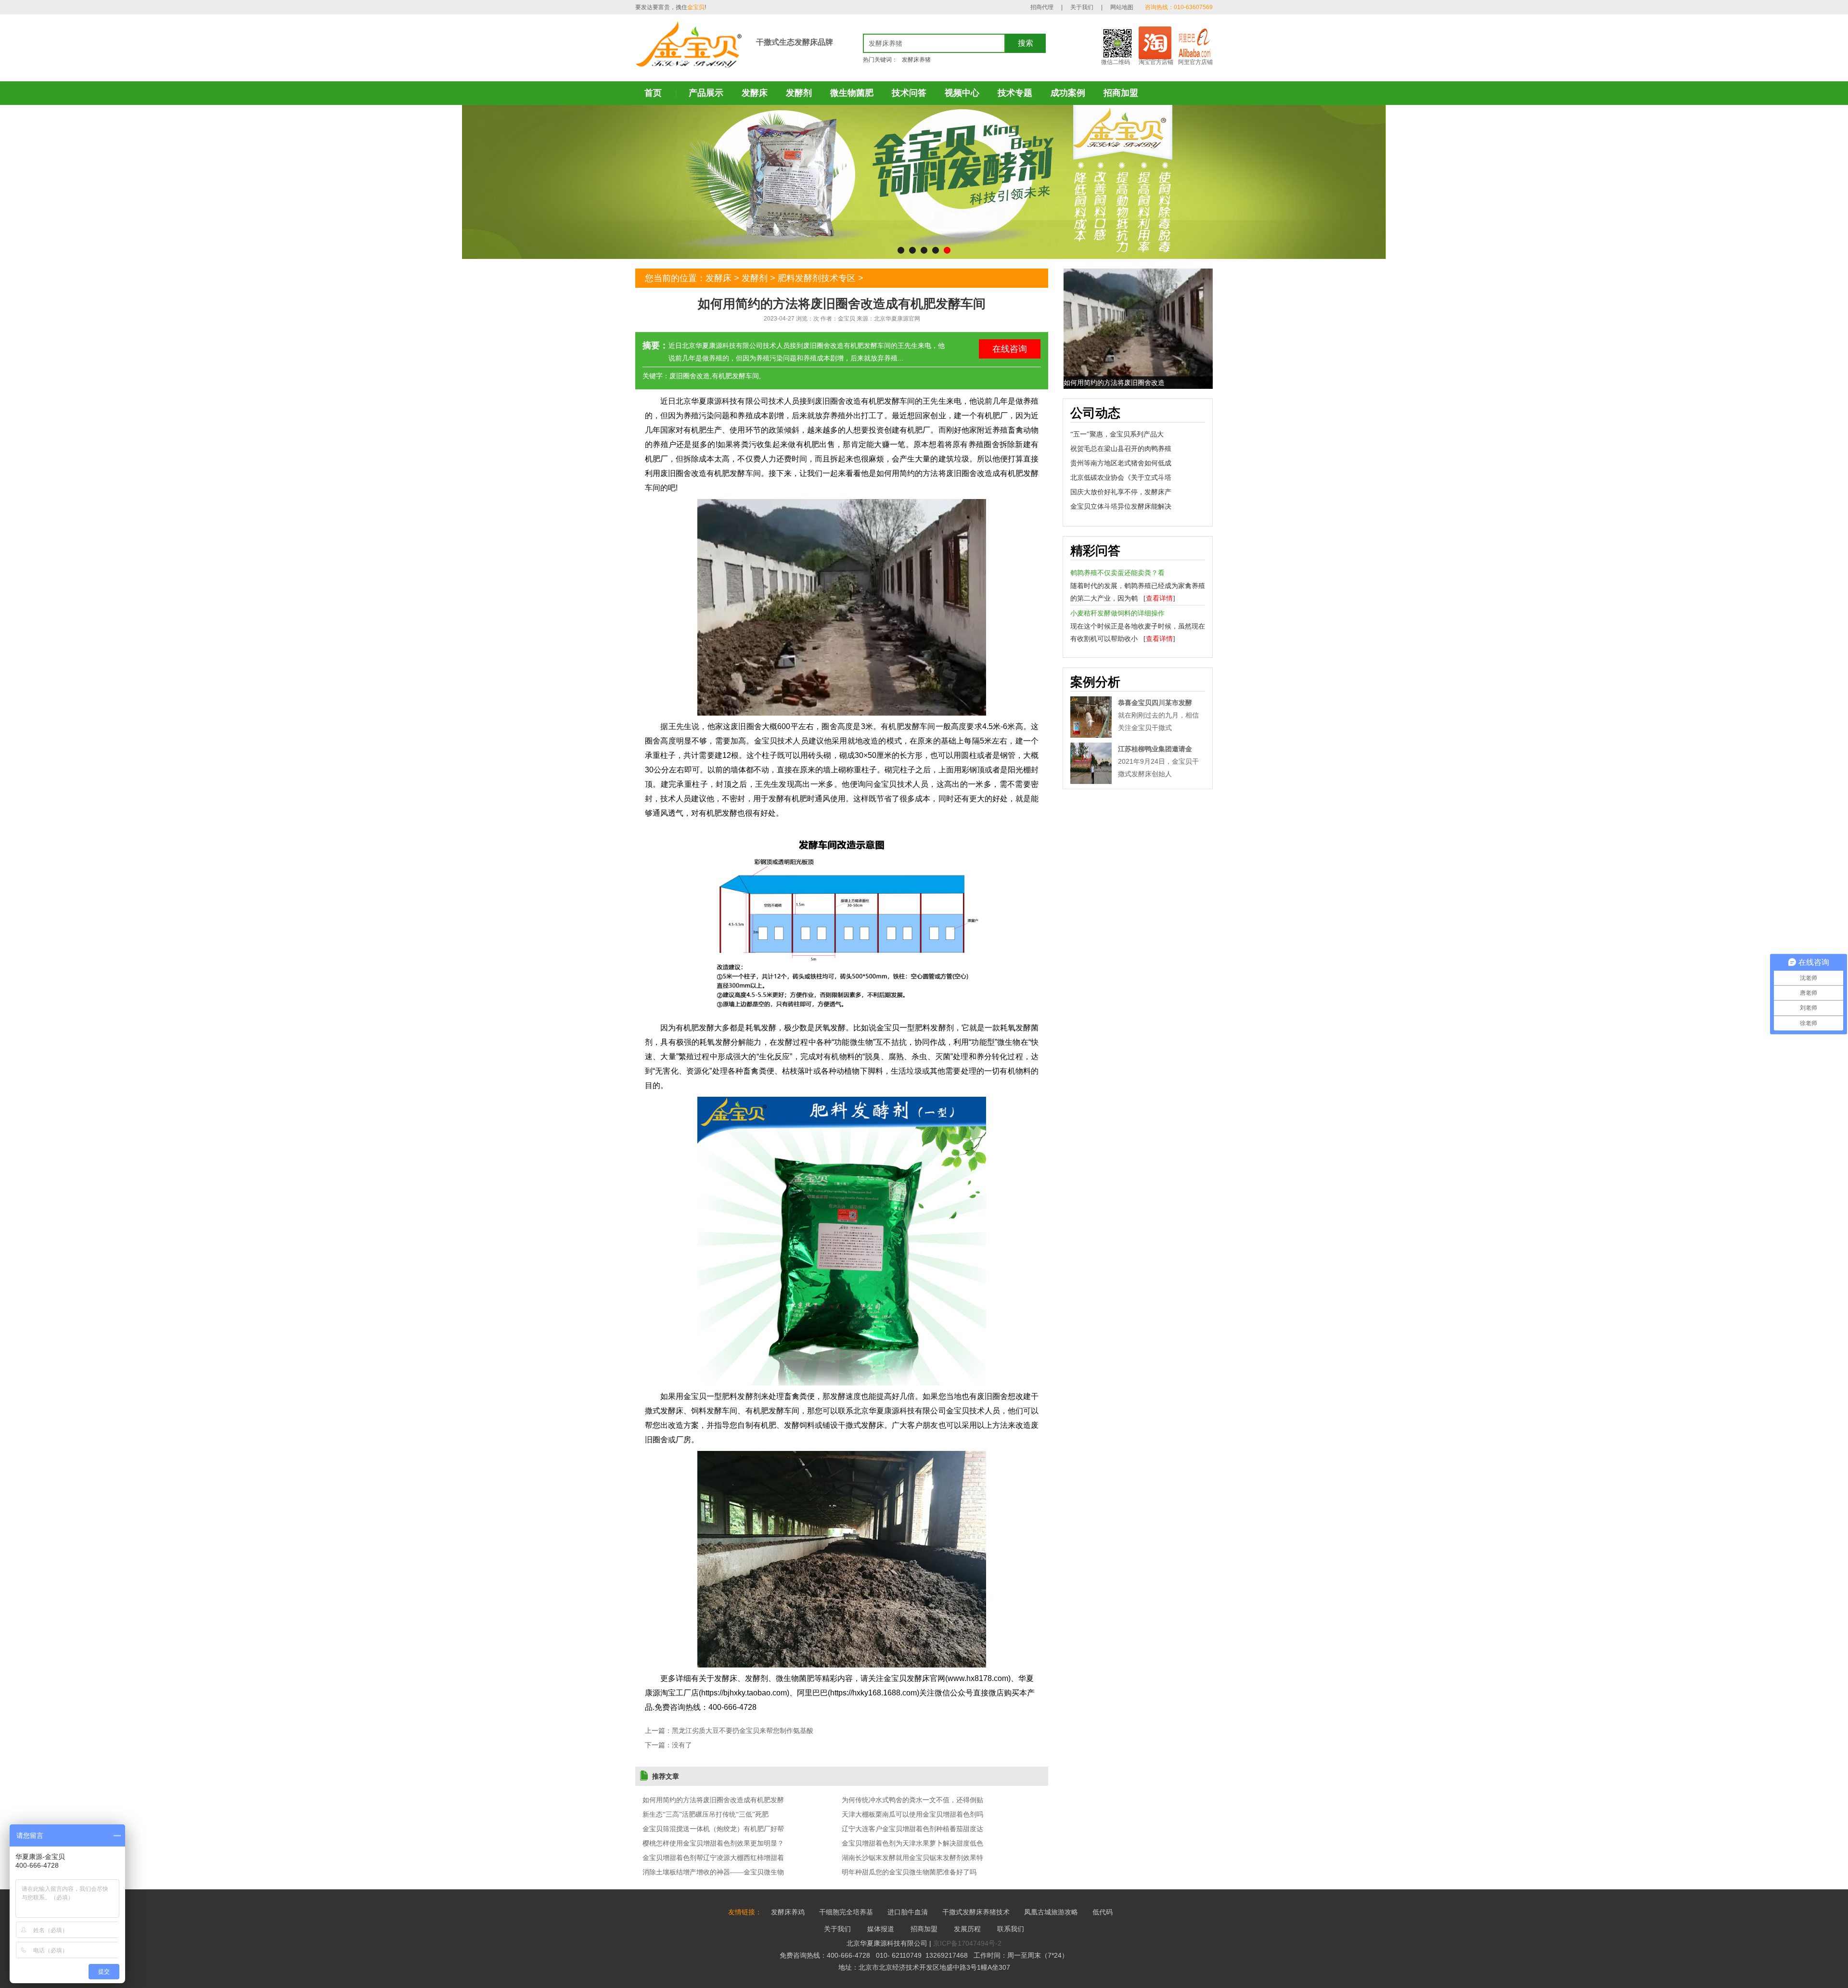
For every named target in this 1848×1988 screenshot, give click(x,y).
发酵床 (755, 93)
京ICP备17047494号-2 (967, 1943)
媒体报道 (881, 1929)
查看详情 (1159, 598)
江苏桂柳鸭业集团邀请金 (1155, 749)
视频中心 (962, 93)
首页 (653, 93)
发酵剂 (799, 93)
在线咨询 (1010, 349)
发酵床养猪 (916, 60)
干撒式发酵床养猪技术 (976, 1912)
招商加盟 (1121, 93)
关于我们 (1082, 7)
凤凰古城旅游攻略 (1051, 1912)
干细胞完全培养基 (846, 1912)
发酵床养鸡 (788, 1912)
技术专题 (1015, 93)
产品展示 (706, 93)
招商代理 (1042, 7)
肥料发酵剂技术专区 (817, 278)
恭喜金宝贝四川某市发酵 (1155, 703)
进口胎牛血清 (908, 1912)
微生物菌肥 (852, 93)
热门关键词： (880, 60)
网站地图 (1122, 7)
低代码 (1103, 1912)
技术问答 (909, 93)
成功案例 (1068, 93)
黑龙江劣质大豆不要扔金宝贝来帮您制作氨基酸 (743, 1731)
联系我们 (1011, 1929)
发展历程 (967, 1929)
